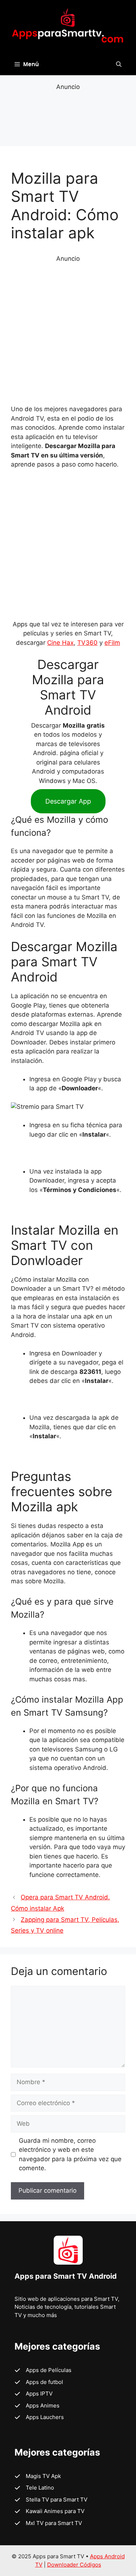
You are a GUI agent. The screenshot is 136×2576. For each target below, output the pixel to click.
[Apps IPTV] (34, 2394)
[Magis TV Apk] (38, 2476)
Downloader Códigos (74, 2565)
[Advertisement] (68, 118)
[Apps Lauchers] (39, 2417)
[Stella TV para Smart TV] (51, 2500)
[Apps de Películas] (43, 2370)
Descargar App (68, 801)
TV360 (87, 643)
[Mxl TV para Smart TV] (48, 2523)
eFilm (112, 643)
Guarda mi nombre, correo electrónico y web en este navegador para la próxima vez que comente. (70, 2155)
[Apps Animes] (37, 2406)
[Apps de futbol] (39, 2382)
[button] (119, 64)
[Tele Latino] (34, 2488)
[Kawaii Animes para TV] (50, 2511)
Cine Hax (60, 643)
